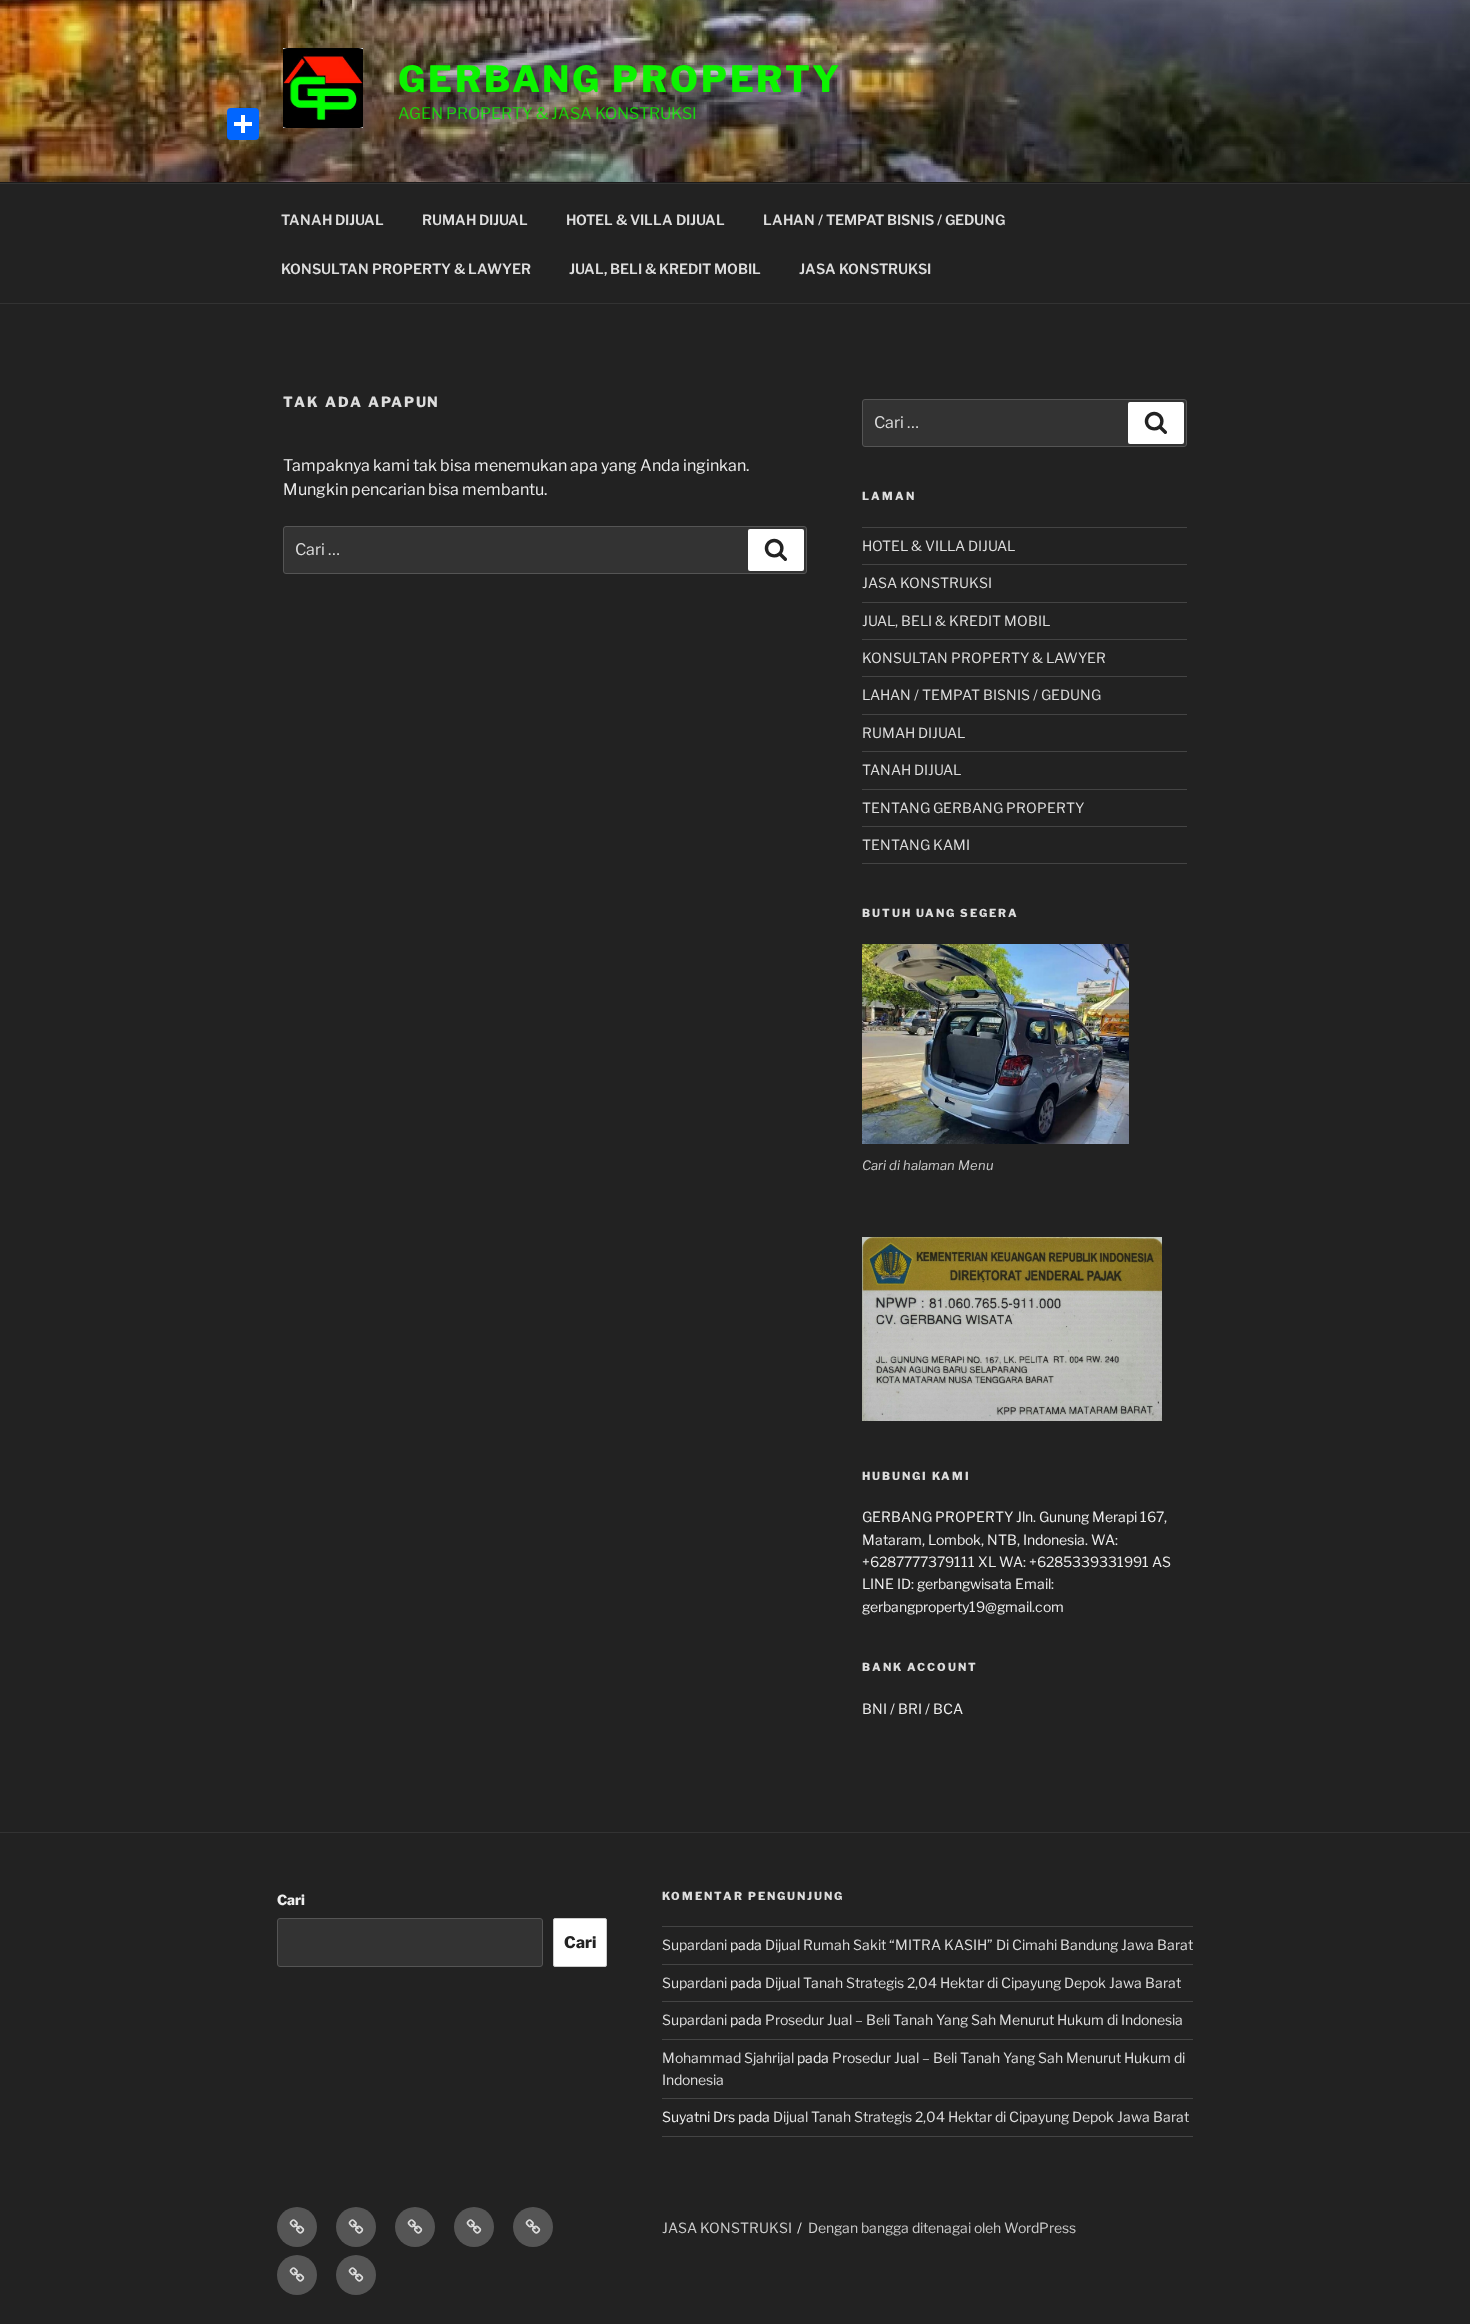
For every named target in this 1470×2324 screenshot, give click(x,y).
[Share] (243, 124)
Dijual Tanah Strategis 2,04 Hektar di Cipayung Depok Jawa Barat (973, 1982)
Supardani (694, 1944)
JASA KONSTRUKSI (865, 268)
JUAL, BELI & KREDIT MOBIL (665, 268)
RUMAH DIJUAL (475, 219)
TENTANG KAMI (916, 844)
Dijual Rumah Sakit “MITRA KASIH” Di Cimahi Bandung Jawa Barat (979, 1944)
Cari (291, 1899)
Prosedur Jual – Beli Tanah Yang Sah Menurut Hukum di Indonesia (974, 2019)
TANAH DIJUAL (332, 219)
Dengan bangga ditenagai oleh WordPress (942, 2227)
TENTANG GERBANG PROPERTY (973, 807)
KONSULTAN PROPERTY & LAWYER (406, 268)
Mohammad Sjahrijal (728, 2057)
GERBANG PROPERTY (620, 79)
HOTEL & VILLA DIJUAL (645, 219)
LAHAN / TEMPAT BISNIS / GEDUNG (884, 219)
